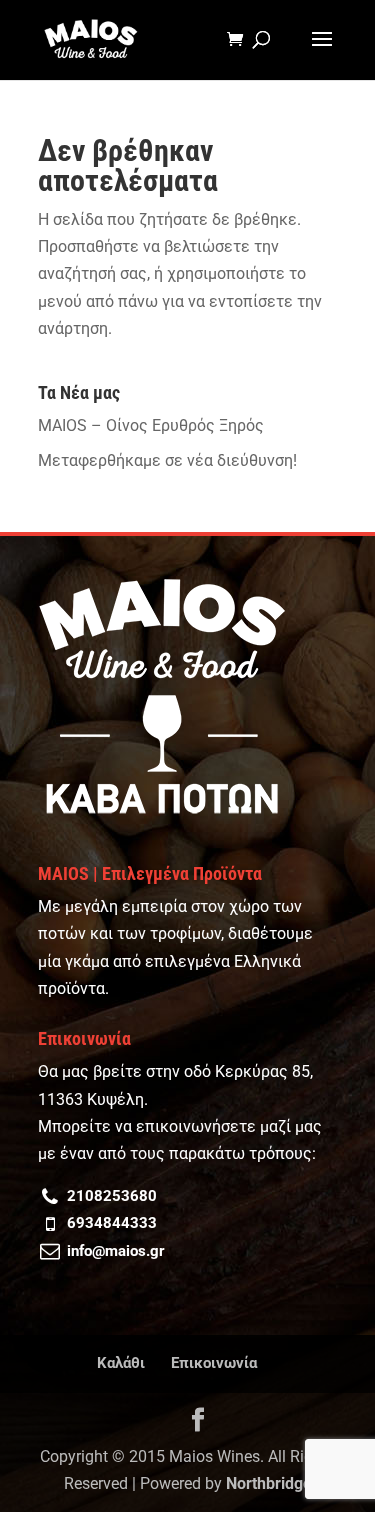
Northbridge (269, 1483)
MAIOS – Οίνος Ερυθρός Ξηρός (151, 425)
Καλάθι (121, 1363)
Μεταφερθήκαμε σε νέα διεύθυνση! (167, 460)
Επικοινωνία (214, 1363)
